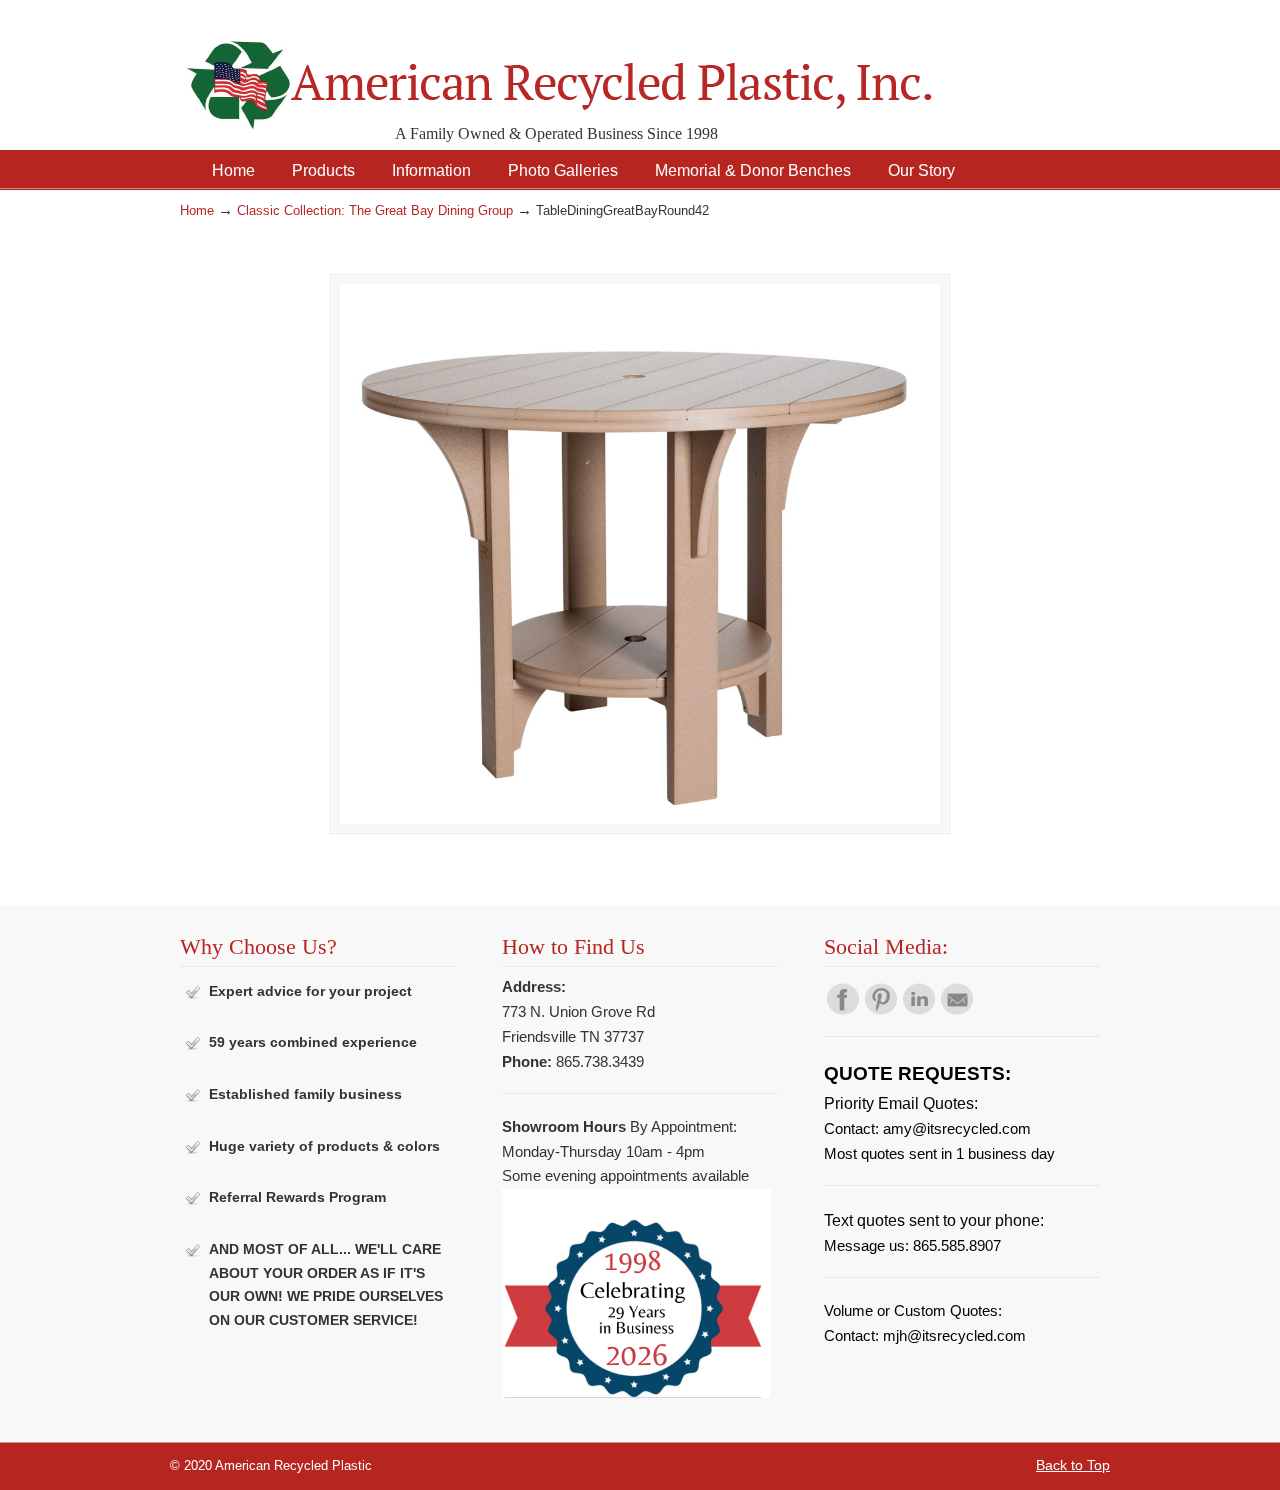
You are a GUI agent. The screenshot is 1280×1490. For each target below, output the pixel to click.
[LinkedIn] (919, 1010)
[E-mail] (957, 1010)
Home (197, 211)
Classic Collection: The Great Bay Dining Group (375, 211)
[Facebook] (843, 1010)
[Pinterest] (881, 1010)
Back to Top (1073, 1465)
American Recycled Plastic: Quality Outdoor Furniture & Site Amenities (610, 69)
